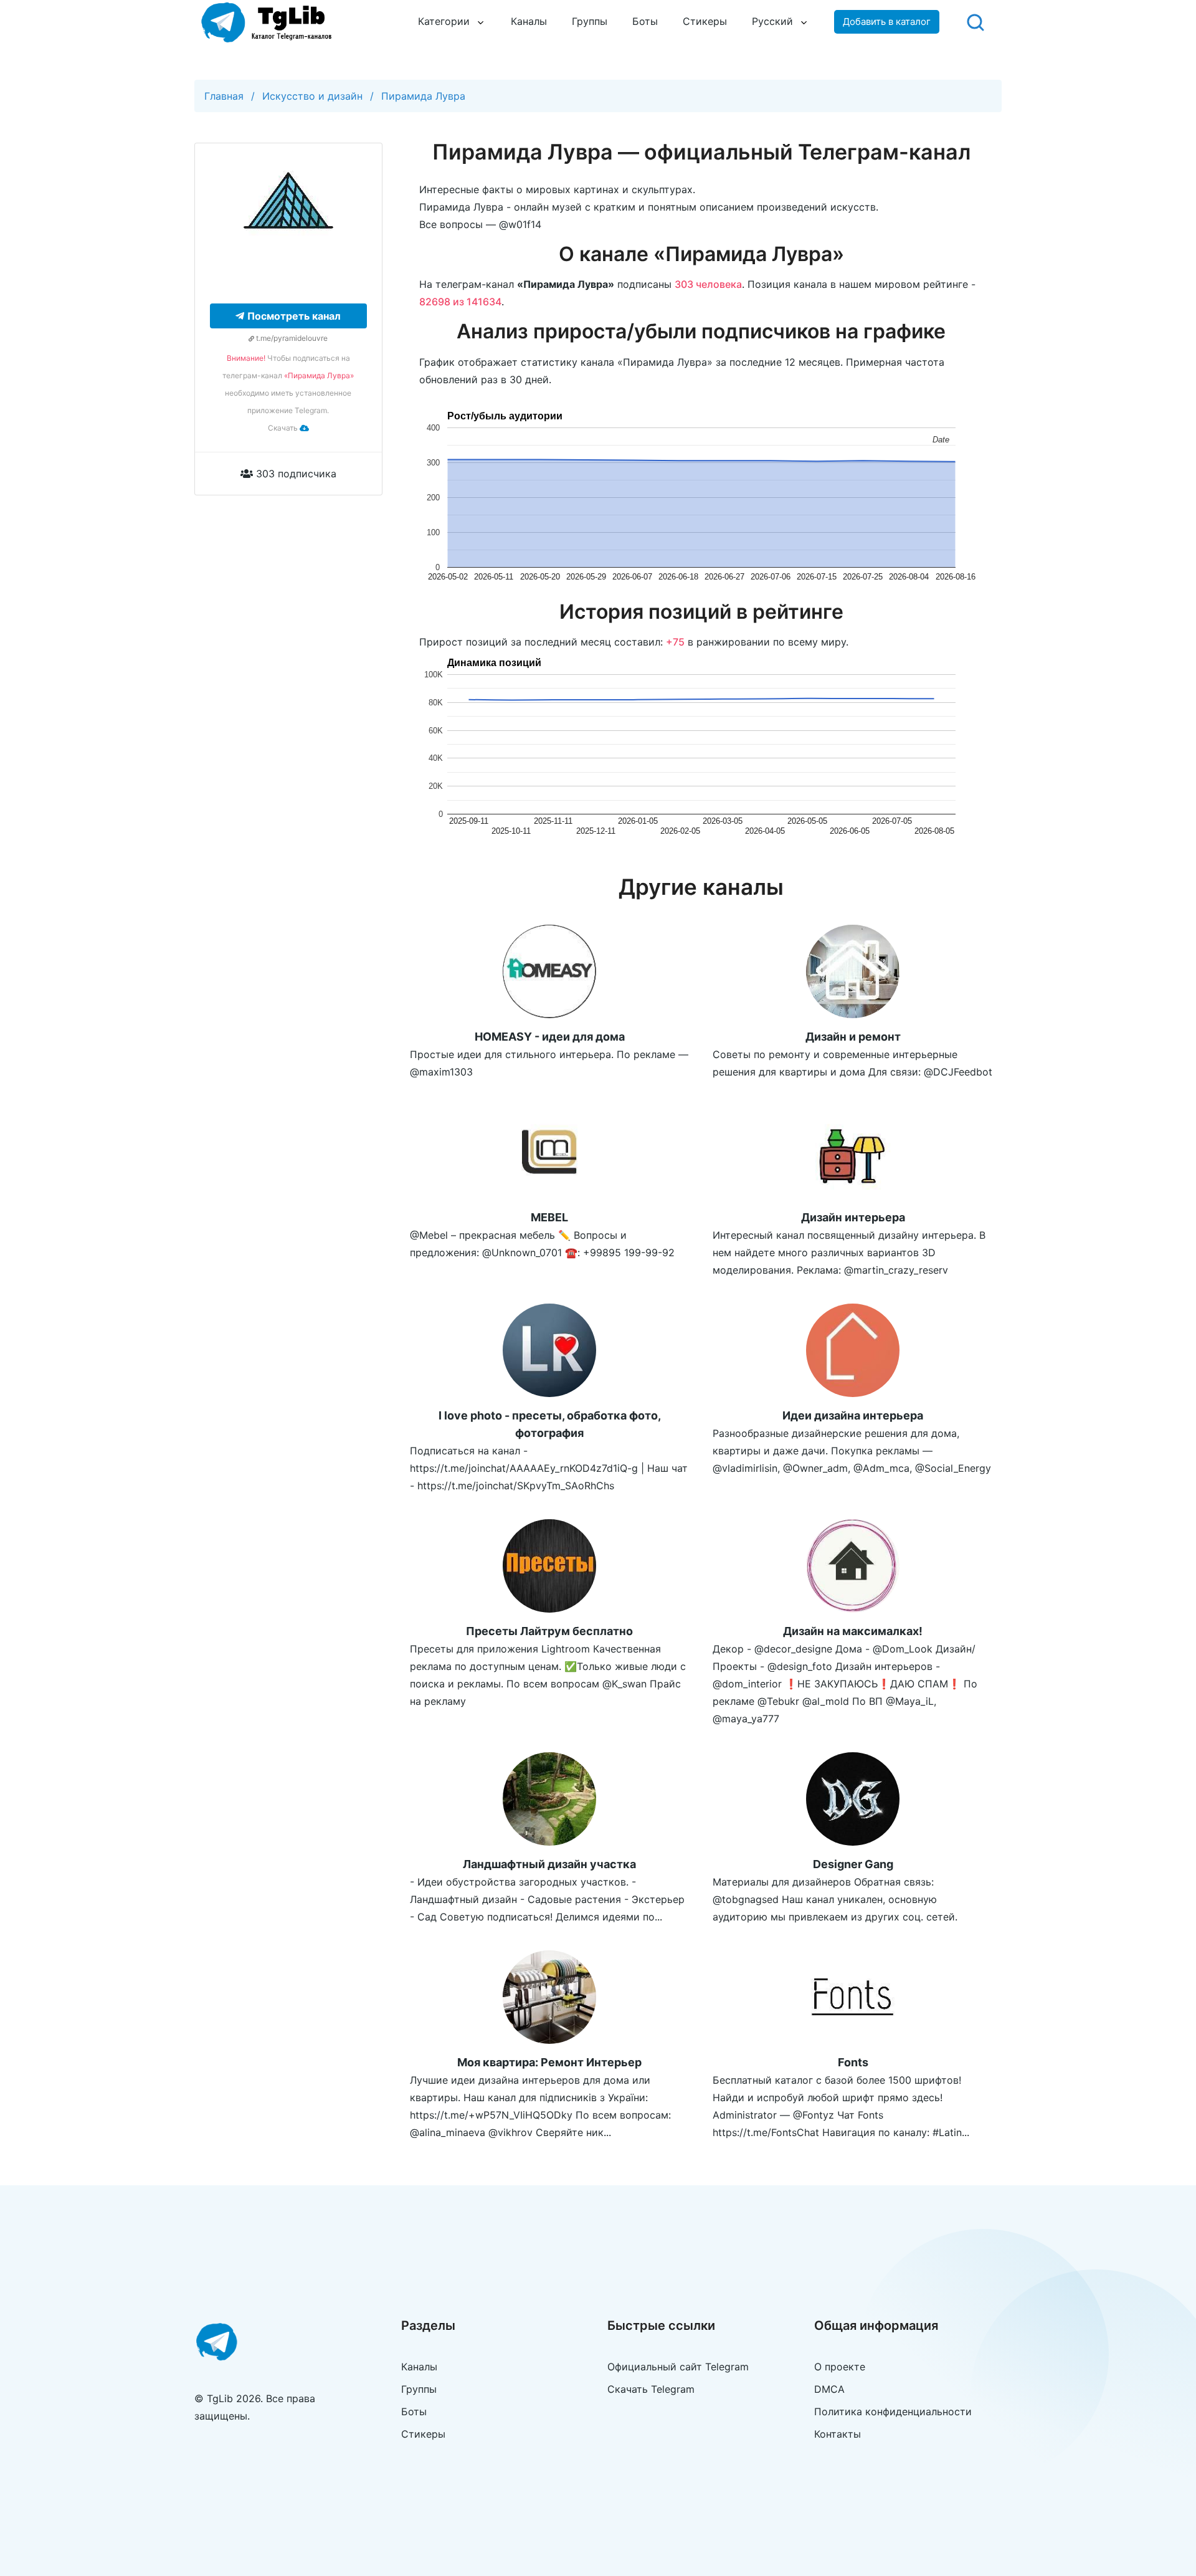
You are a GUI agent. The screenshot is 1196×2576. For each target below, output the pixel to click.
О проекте (840, 2367)
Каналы (529, 21)
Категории (444, 21)
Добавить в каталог (887, 21)
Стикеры (705, 21)
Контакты (838, 2434)
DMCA (829, 2389)
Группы (590, 21)
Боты (645, 21)
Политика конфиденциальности (893, 2411)
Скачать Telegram (651, 2389)
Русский (772, 21)
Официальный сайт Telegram (678, 2367)
